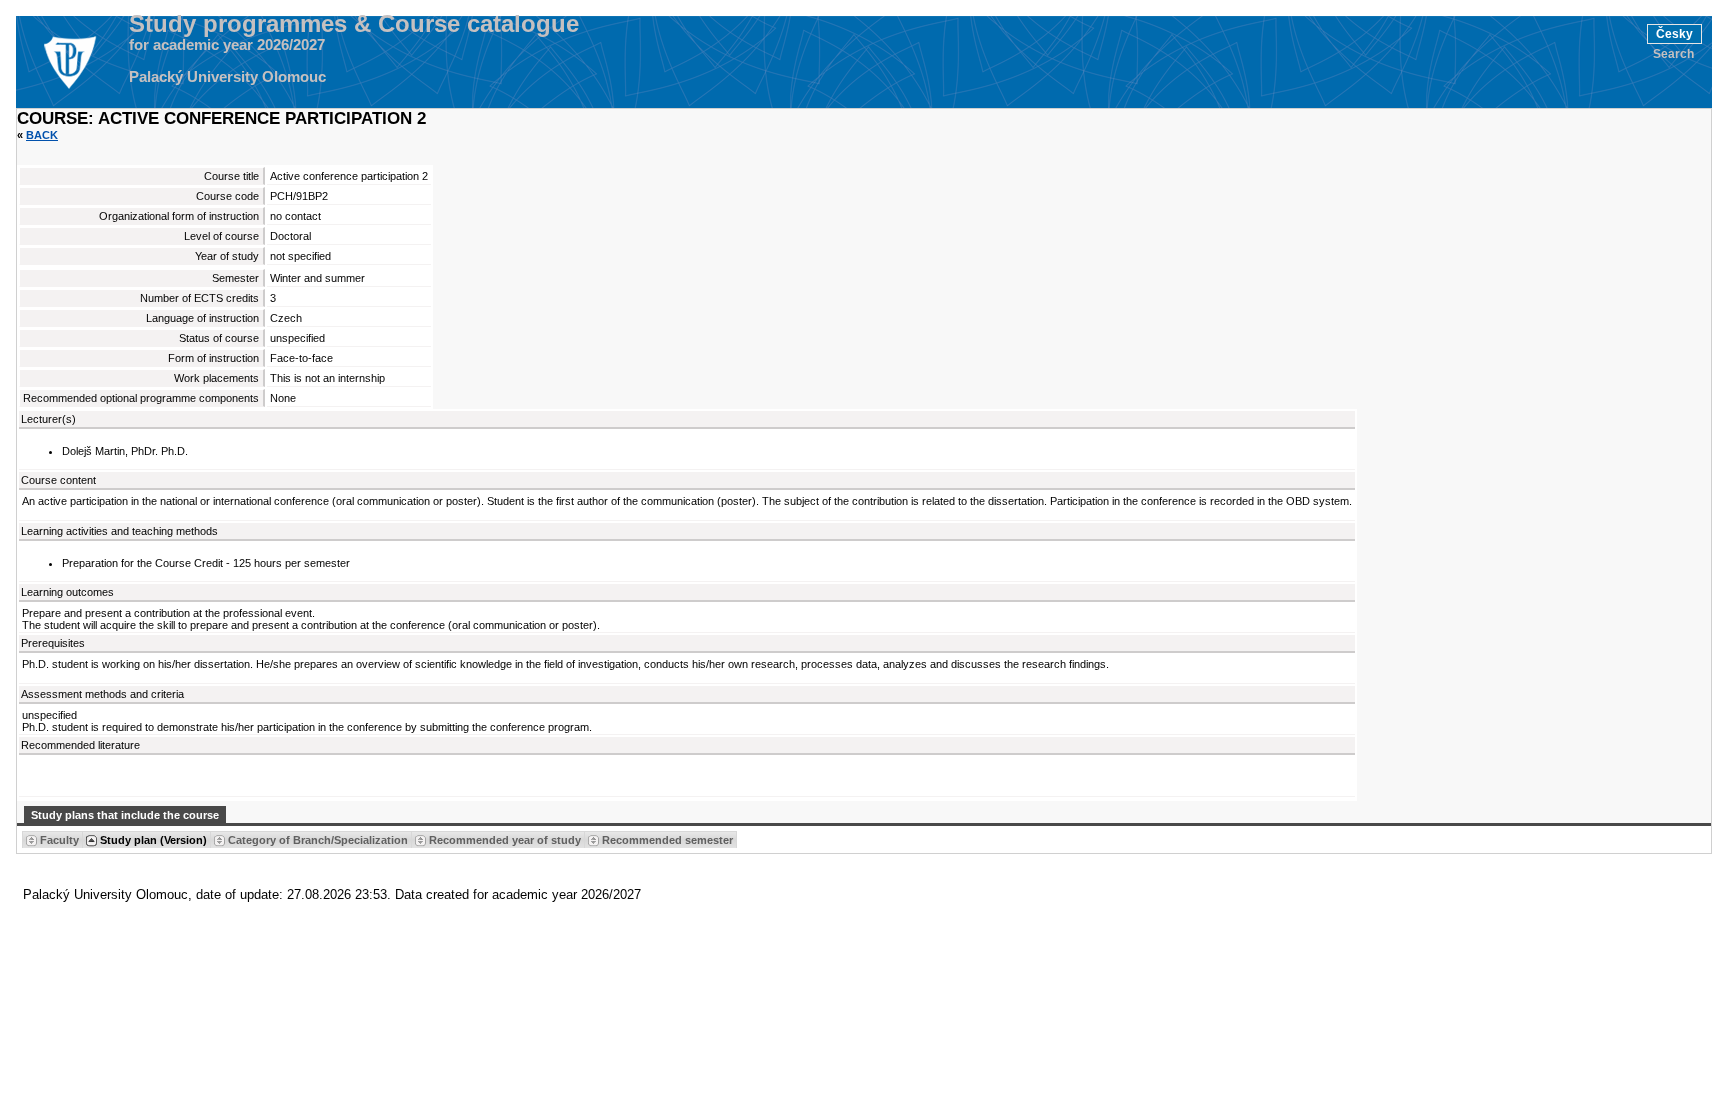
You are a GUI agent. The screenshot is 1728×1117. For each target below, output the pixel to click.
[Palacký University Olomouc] (69, 62)
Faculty (59, 840)
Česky (1674, 34)
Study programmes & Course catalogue (354, 24)
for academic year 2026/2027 (227, 45)
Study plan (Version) (153, 840)
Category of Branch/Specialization (318, 840)
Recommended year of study (505, 840)
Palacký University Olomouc (227, 77)
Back (42, 135)
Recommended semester (667, 840)
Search (1673, 54)
